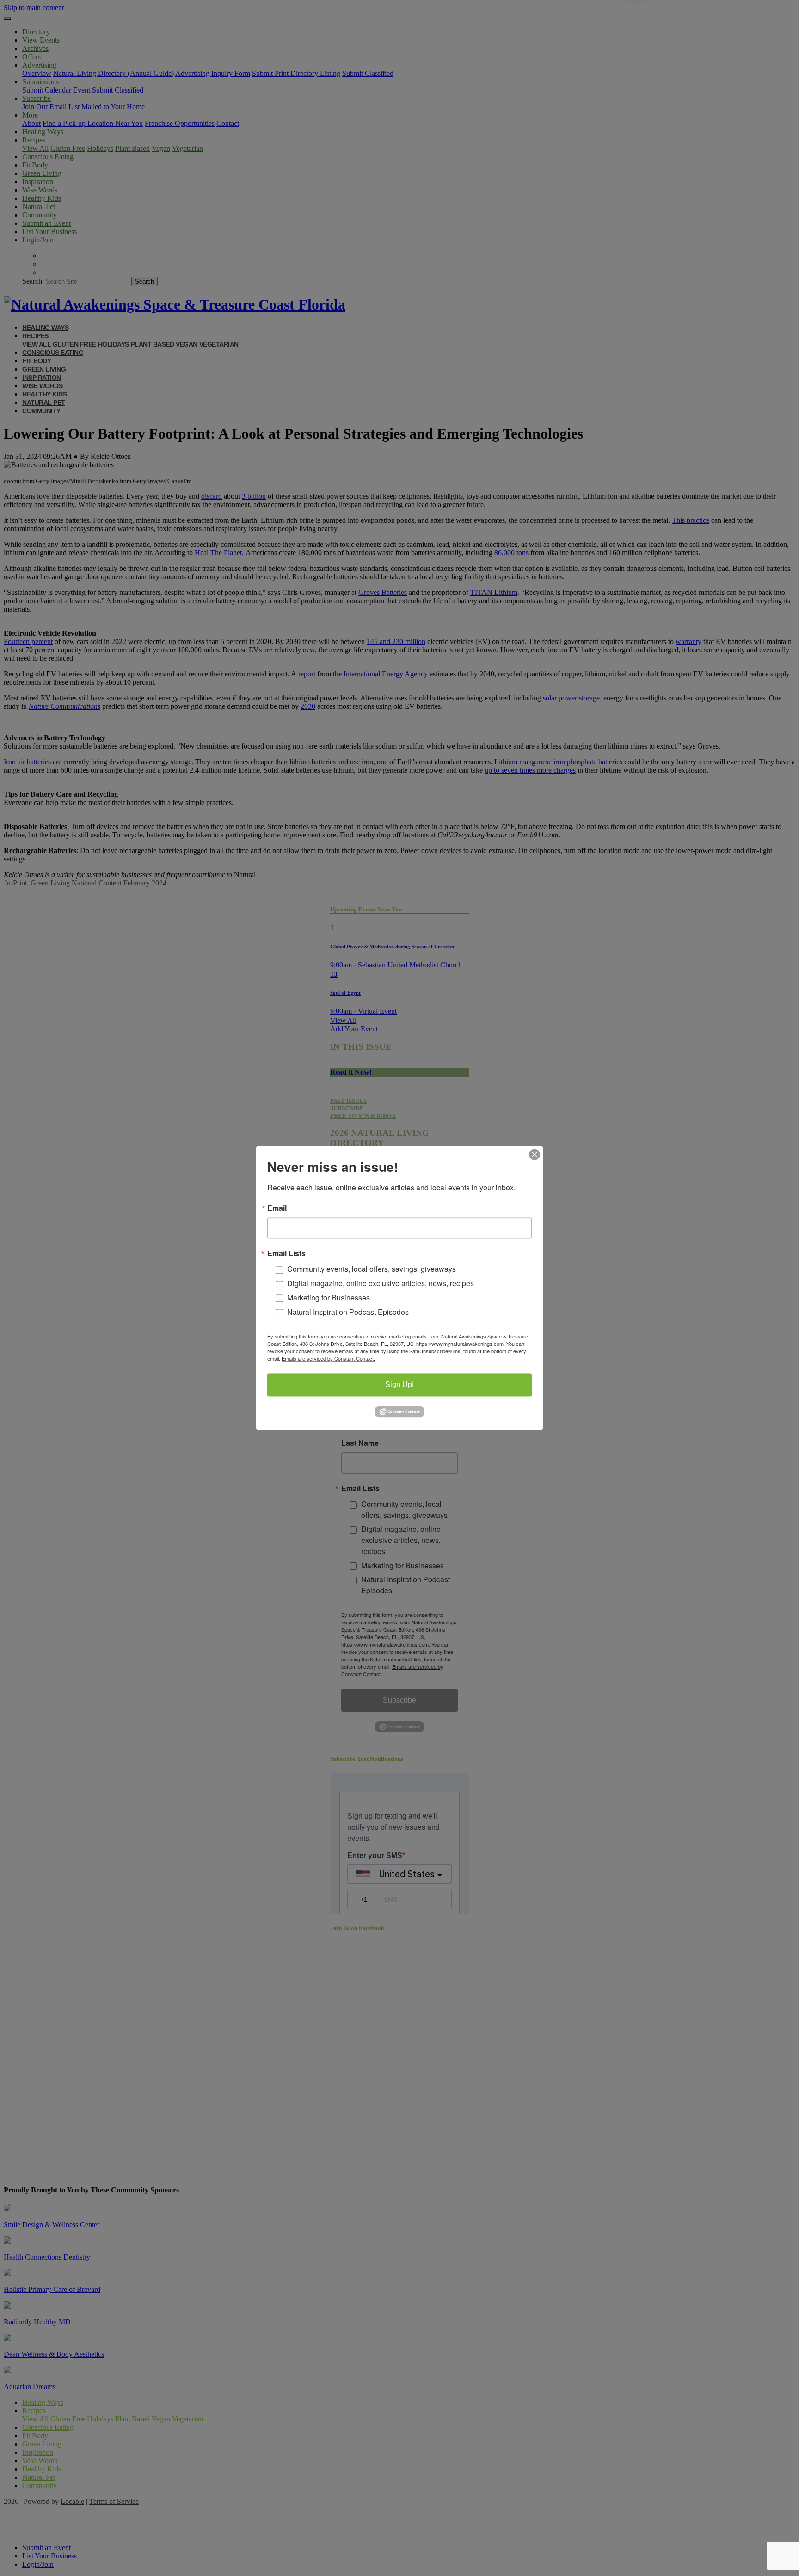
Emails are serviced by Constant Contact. (328, 1359)
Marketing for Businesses (329, 1297)
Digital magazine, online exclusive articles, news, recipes (381, 1284)
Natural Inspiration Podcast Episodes (348, 1312)
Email (277, 1208)
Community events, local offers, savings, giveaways (372, 1269)
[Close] (535, 1154)
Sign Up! (399, 1385)
